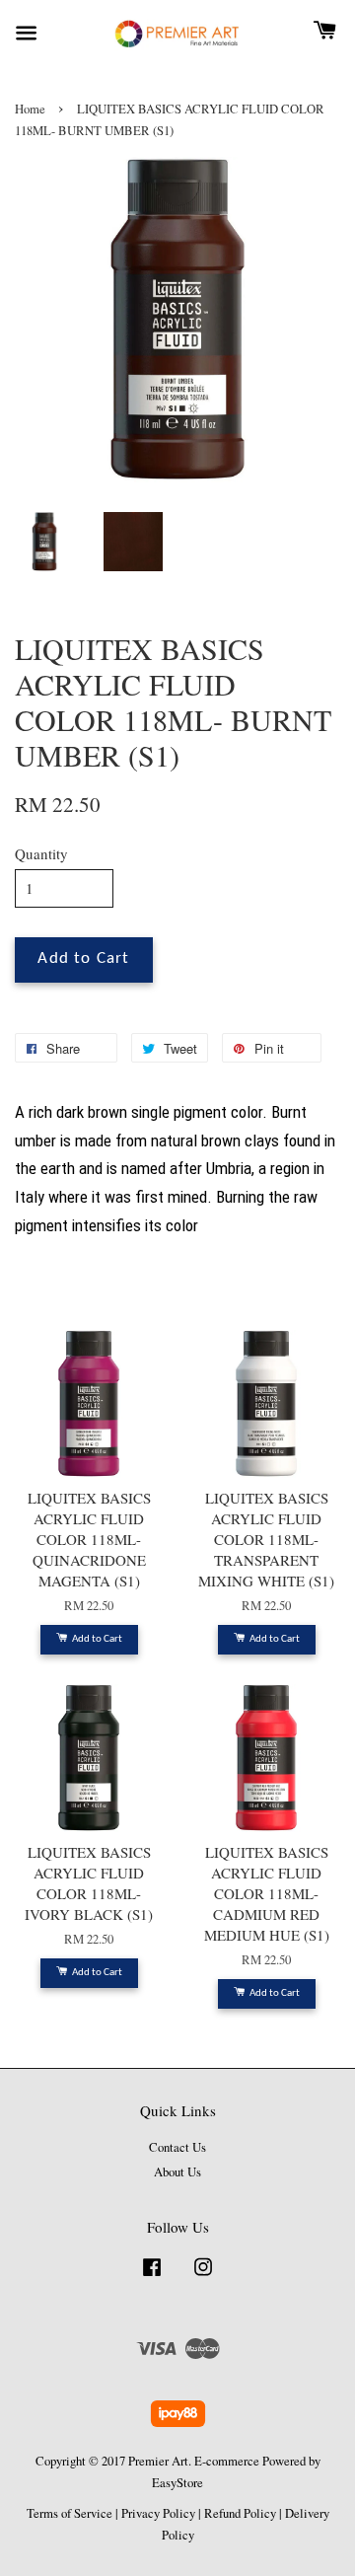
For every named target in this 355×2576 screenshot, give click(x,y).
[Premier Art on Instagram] (203, 2277)
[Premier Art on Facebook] (152, 2277)
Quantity (41, 853)
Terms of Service (70, 2513)
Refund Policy (240, 2513)
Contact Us (177, 2147)
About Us (177, 2172)
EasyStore (177, 2483)
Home (30, 109)
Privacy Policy (158, 2513)
